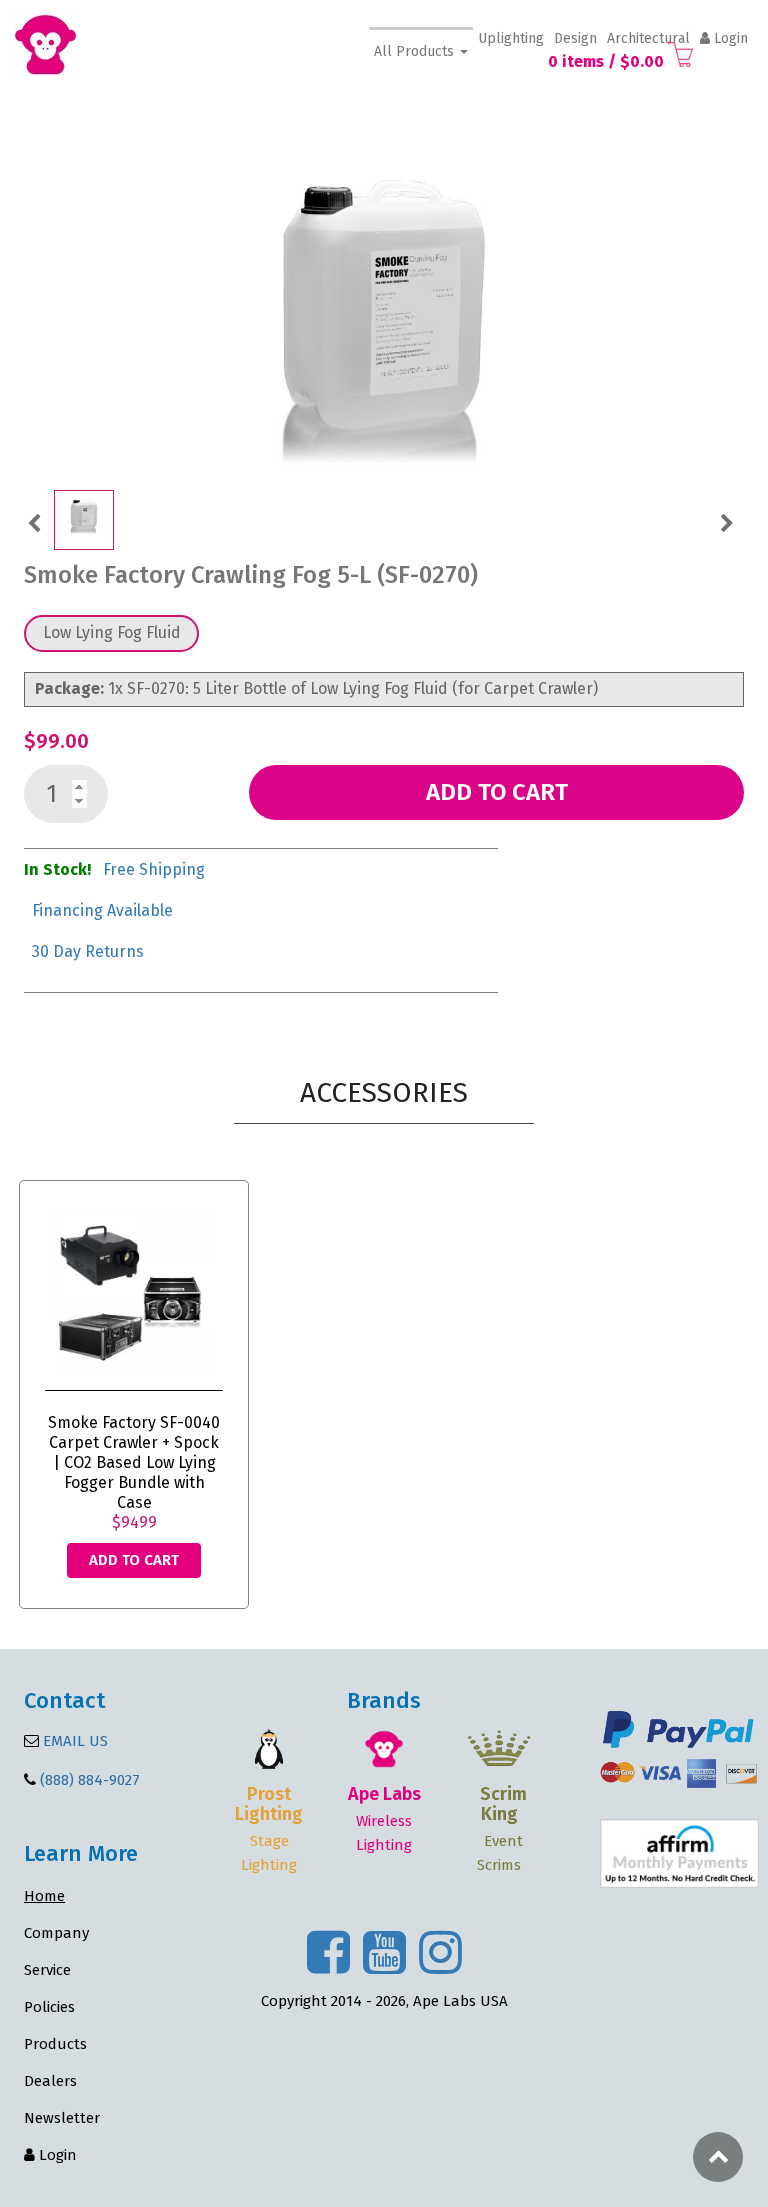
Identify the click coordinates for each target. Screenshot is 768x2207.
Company (56, 1933)
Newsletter (62, 2118)
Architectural (648, 38)
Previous (34, 521)
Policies (49, 2007)
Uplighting (511, 38)
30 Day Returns (88, 951)
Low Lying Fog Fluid (112, 632)
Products (55, 2044)
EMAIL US (73, 1741)
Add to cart (497, 792)
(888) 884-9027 (90, 1780)
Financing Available (102, 910)
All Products (416, 51)
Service (47, 1970)
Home (44, 1896)
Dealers (50, 2081)
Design (575, 38)
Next (726, 521)
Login (729, 38)
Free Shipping (154, 869)
